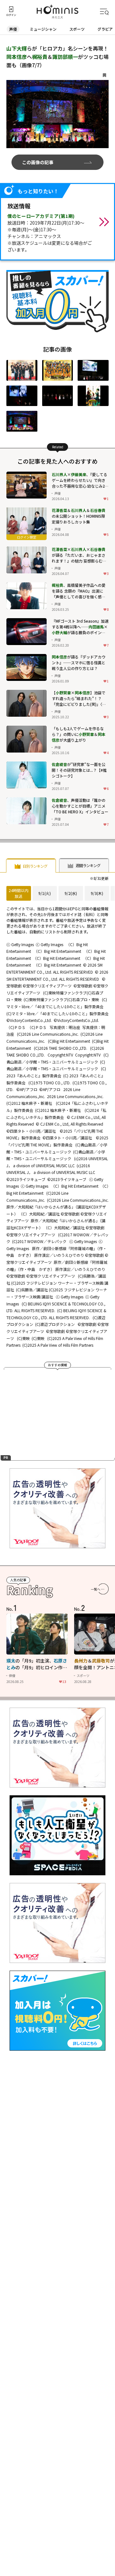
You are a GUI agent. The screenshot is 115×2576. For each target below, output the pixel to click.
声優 (13, 29)
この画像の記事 (38, 162)
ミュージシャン (43, 29)
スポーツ (77, 29)
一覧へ (96, 1589)
